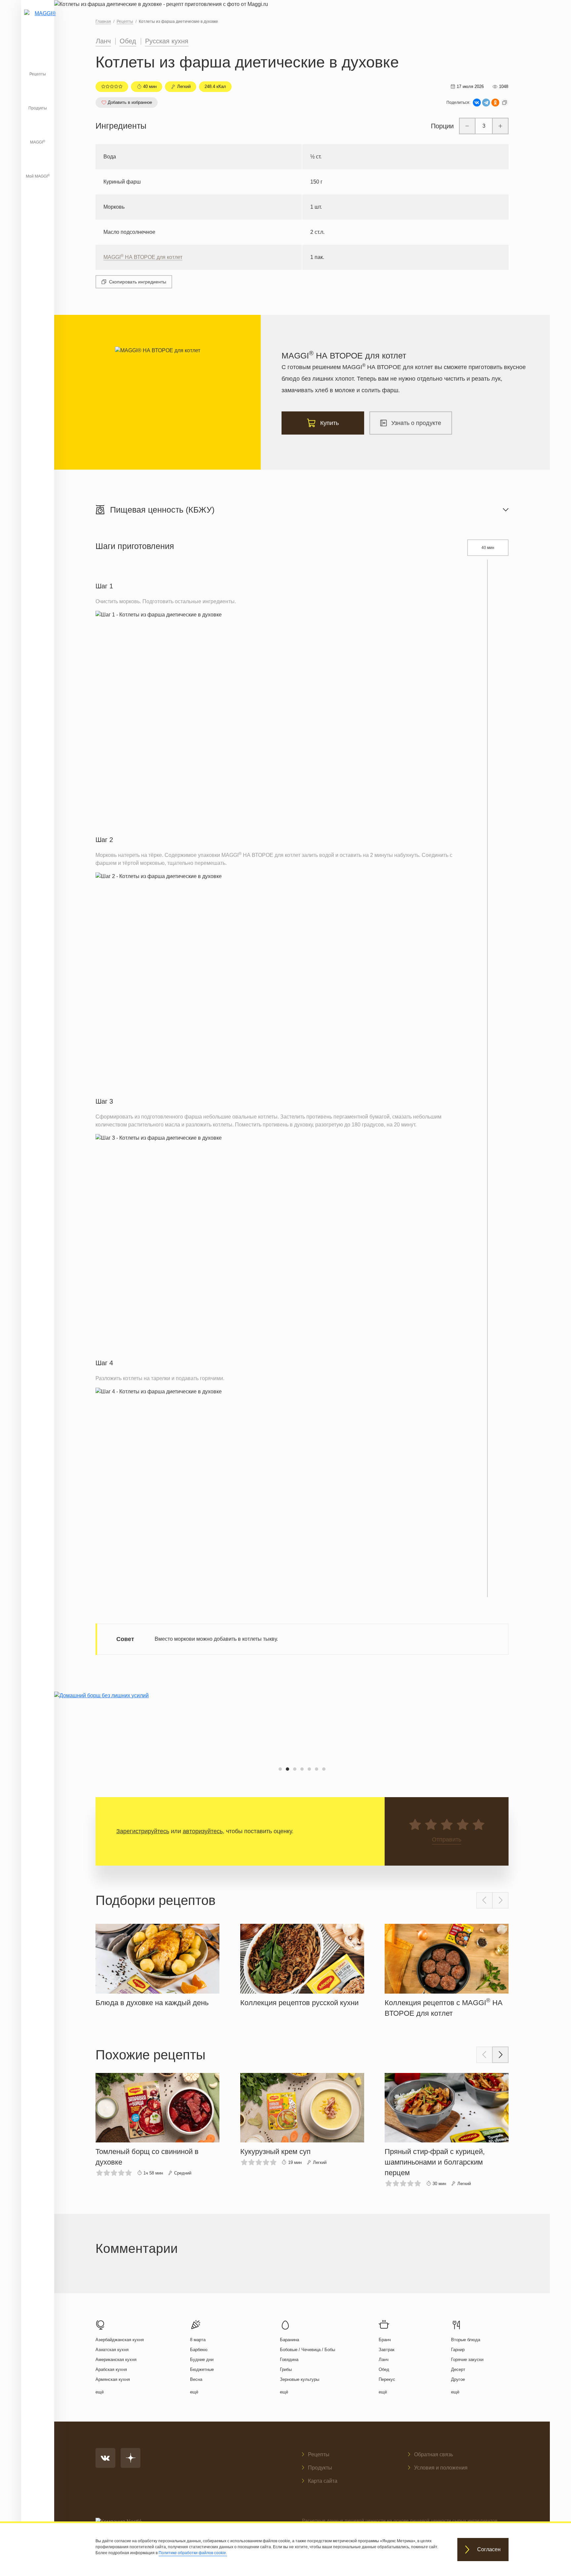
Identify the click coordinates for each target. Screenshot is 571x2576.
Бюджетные (202, 2369)
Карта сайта (323, 2481)
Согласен (489, 2550)
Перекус (387, 2379)
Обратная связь (434, 2454)
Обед (128, 41)
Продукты (38, 108)
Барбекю (199, 2350)
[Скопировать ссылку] (505, 103)
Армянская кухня (113, 2379)
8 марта (198, 2340)
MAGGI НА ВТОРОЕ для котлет (143, 257)
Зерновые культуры (300, 2379)
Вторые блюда (466, 2340)
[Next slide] (500, 1900)
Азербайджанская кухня (120, 2340)
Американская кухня (116, 2360)
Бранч (385, 2340)
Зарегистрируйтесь (143, 1831)
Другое (458, 2379)
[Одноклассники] (495, 103)
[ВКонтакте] (477, 103)
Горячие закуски (467, 2360)
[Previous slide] (484, 1900)
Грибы (286, 2369)
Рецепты (38, 74)
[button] (280, 1769)
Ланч (103, 41)
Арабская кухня (111, 2369)
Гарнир (458, 2350)
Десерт (458, 2369)
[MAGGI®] (38, 21)
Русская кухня (167, 41)
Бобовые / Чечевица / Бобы (307, 2350)
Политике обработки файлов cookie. (193, 2553)
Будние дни (202, 2360)
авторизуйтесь (203, 1831)
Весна (196, 2379)
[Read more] (157, 1964)
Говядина (289, 2360)
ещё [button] (100, 2392)
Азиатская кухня (112, 2350)
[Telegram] (486, 103)
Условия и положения (441, 2468)
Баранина (289, 2340)
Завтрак (387, 2350)
